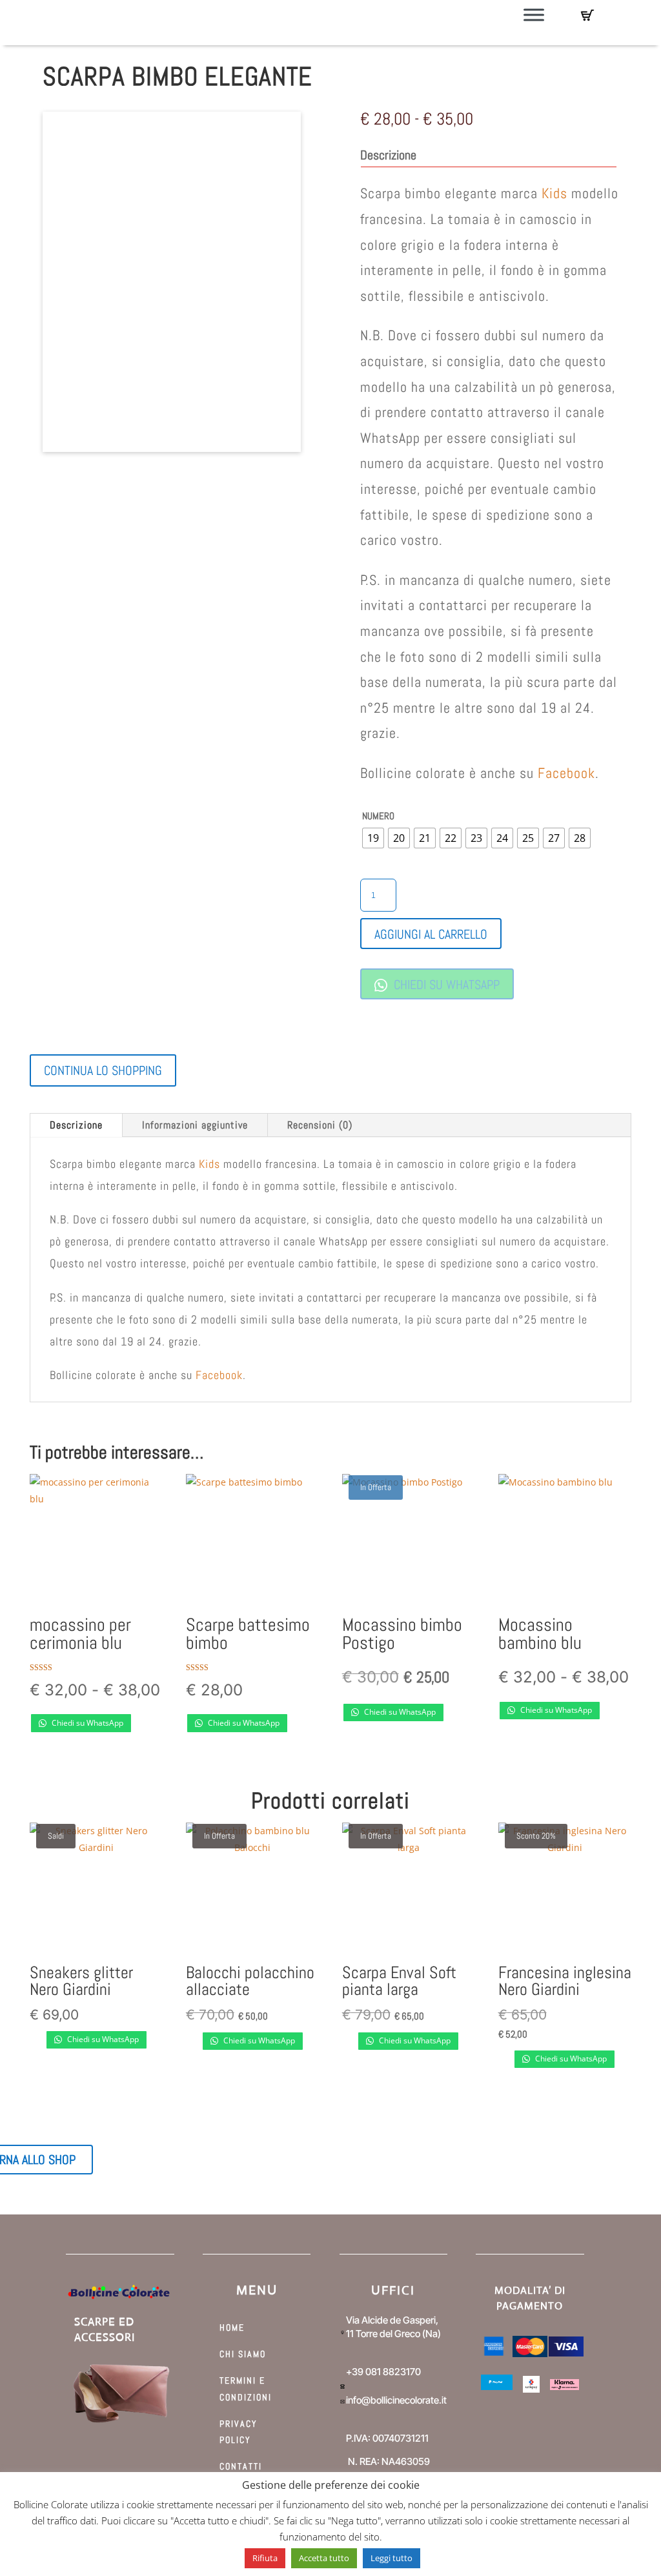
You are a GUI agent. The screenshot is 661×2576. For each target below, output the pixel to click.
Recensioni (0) (320, 1125)
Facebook (566, 773)
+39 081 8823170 (383, 2372)
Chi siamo (243, 2354)
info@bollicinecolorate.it (396, 2400)
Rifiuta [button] (265, 2558)
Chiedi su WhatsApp (445, 985)
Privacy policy (239, 2432)
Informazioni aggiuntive (195, 1125)
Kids (554, 193)
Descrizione (76, 1125)
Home (232, 2327)
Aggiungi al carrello (431, 934)
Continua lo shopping (103, 1070)
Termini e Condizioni (246, 2388)
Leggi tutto (392, 2558)
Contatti (241, 2466)
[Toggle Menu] (534, 15)
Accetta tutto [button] (324, 2558)
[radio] (373, 838)
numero (378, 816)
